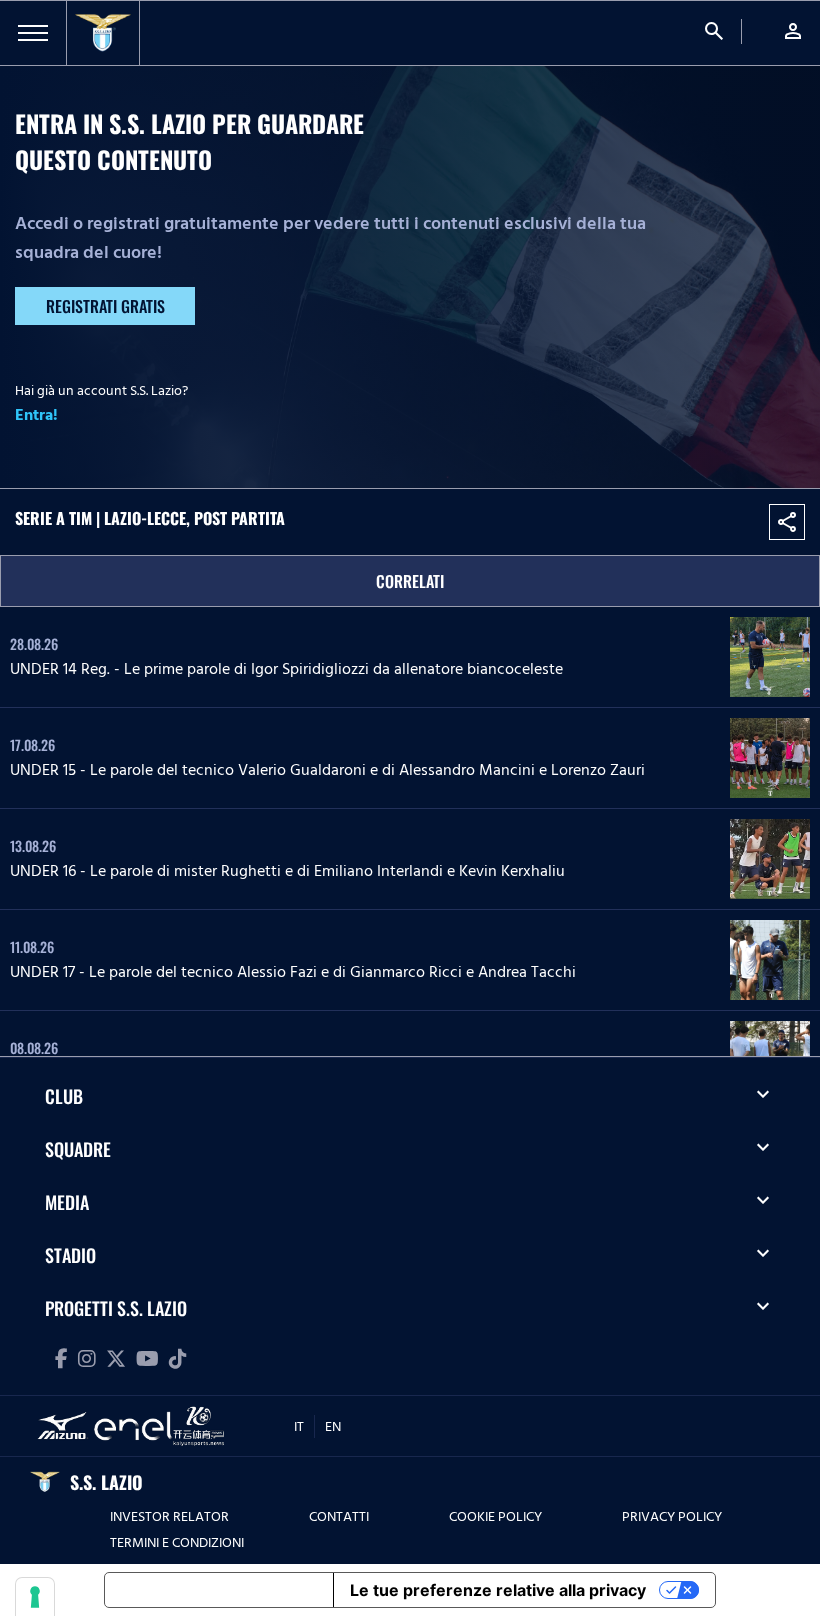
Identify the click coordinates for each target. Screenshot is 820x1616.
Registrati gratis (105, 306)
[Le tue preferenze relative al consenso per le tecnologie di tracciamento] (35, 1597)
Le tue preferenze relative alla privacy (498, 1590)
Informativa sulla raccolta (219, 1590)
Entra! (36, 415)
